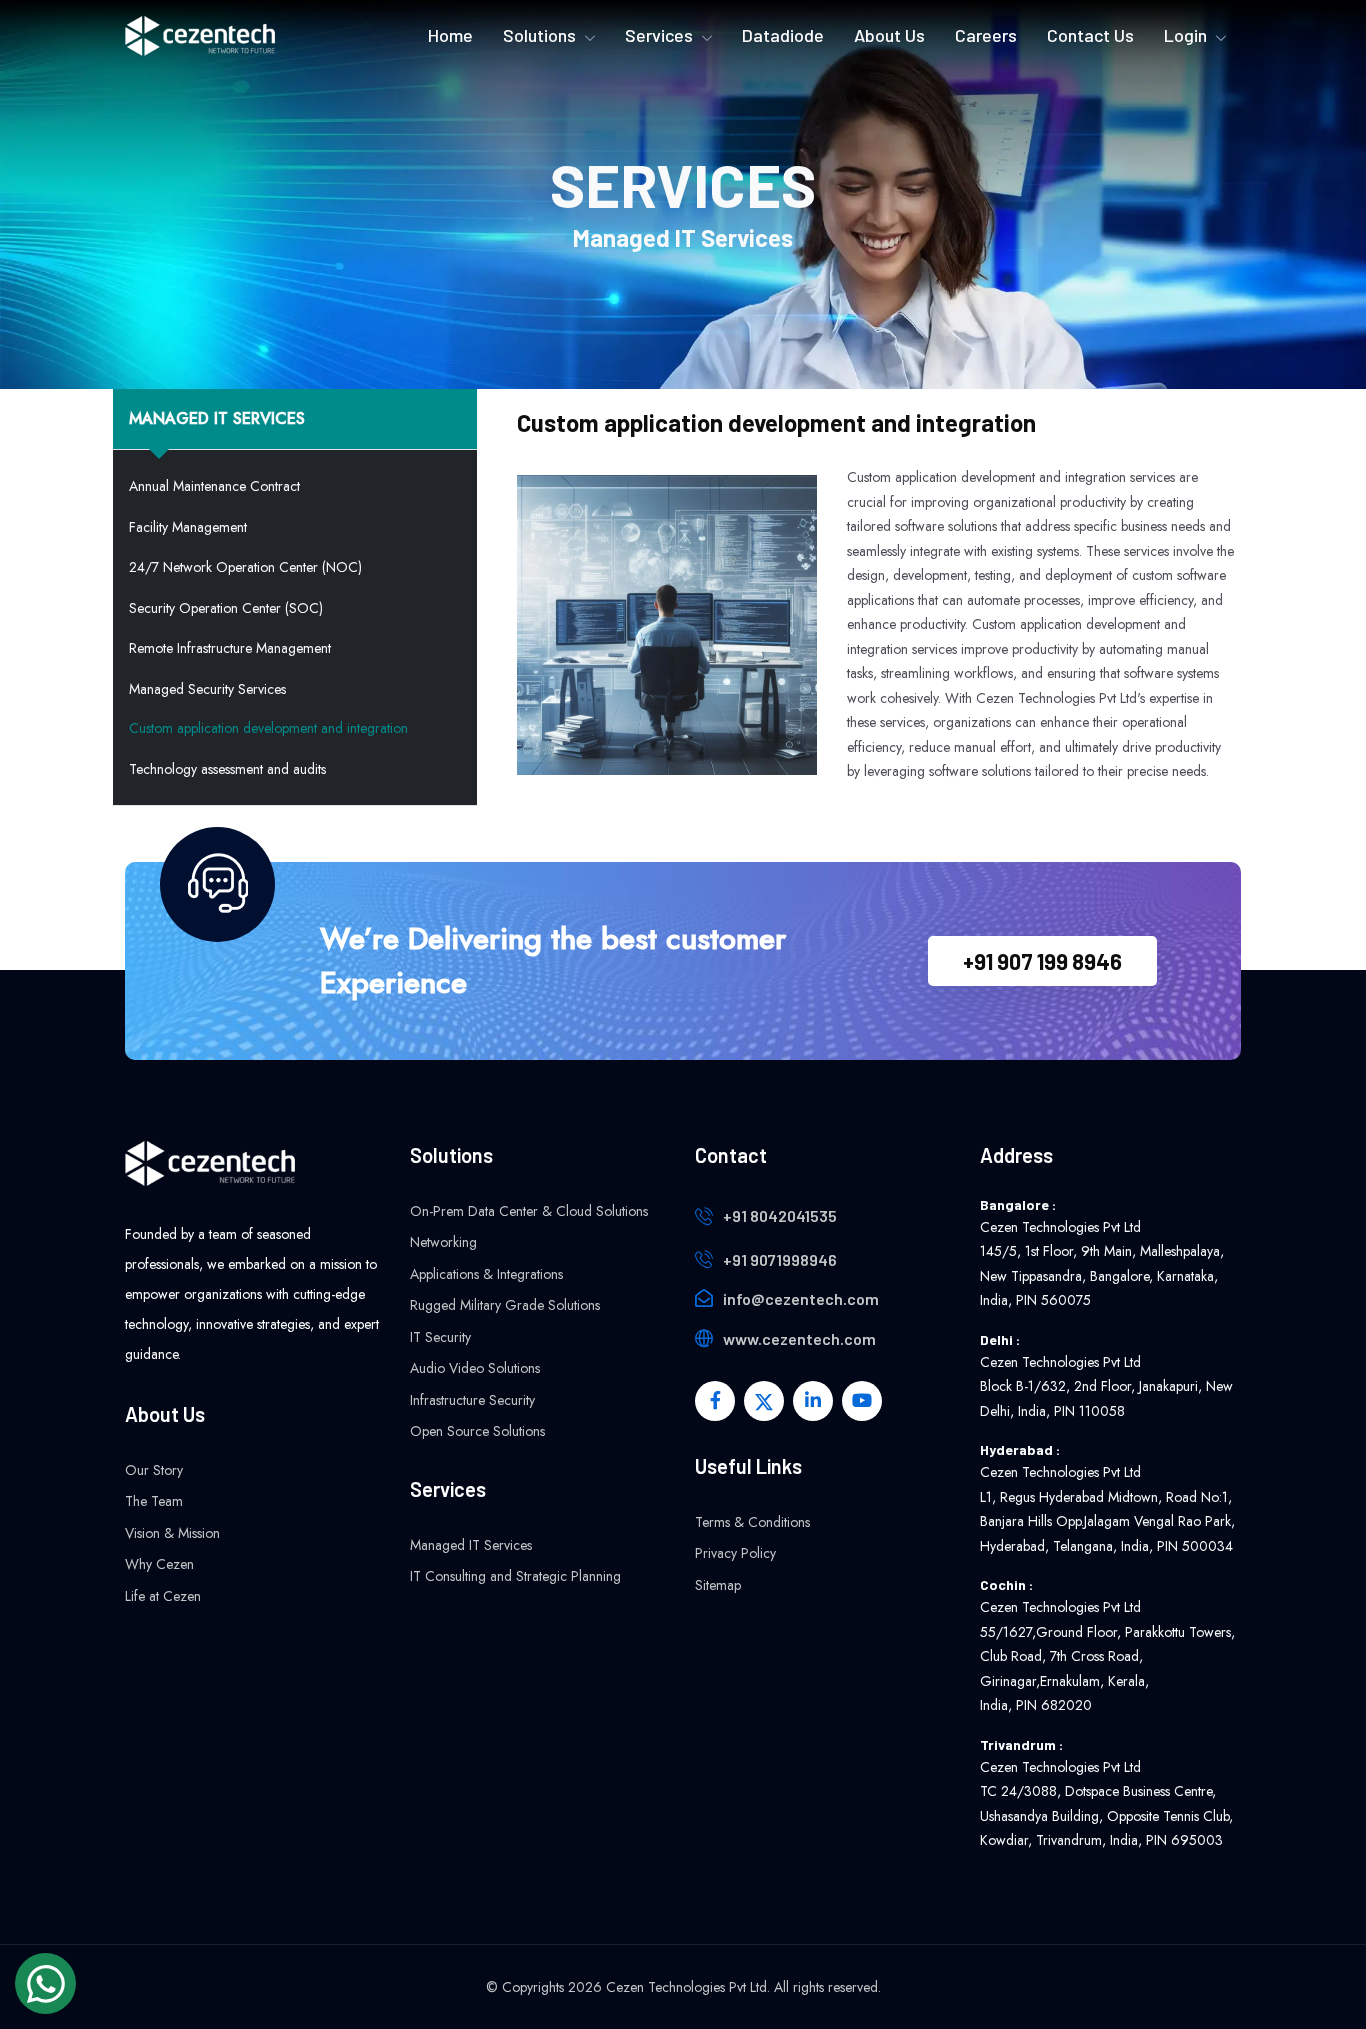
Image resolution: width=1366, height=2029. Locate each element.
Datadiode (783, 35)
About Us (889, 35)
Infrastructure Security (472, 1400)
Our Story (154, 1470)
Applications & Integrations (486, 1274)
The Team (154, 1501)
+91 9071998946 (780, 1259)
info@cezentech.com (801, 1298)
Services (659, 35)
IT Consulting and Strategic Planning (515, 1576)
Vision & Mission (172, 1533)
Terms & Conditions (752, 1522)
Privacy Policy (735, 1553)
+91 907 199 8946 (1042, 961)
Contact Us (1090, 35)
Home (450, 35)
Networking (443, 1242)
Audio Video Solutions (475, 1368)
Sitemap (718, 1585)
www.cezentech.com (799, 1338)
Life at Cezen (163, 1596)
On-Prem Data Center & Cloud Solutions (529, 1211)
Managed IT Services (471, 1545)
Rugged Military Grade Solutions (505, 1305)
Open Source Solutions (477, 1431)
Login (1185, 35)
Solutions (539, 35)
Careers (986, 35)
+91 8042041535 (780, 1215)
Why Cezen (159, 1564)
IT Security (440, 1337)
